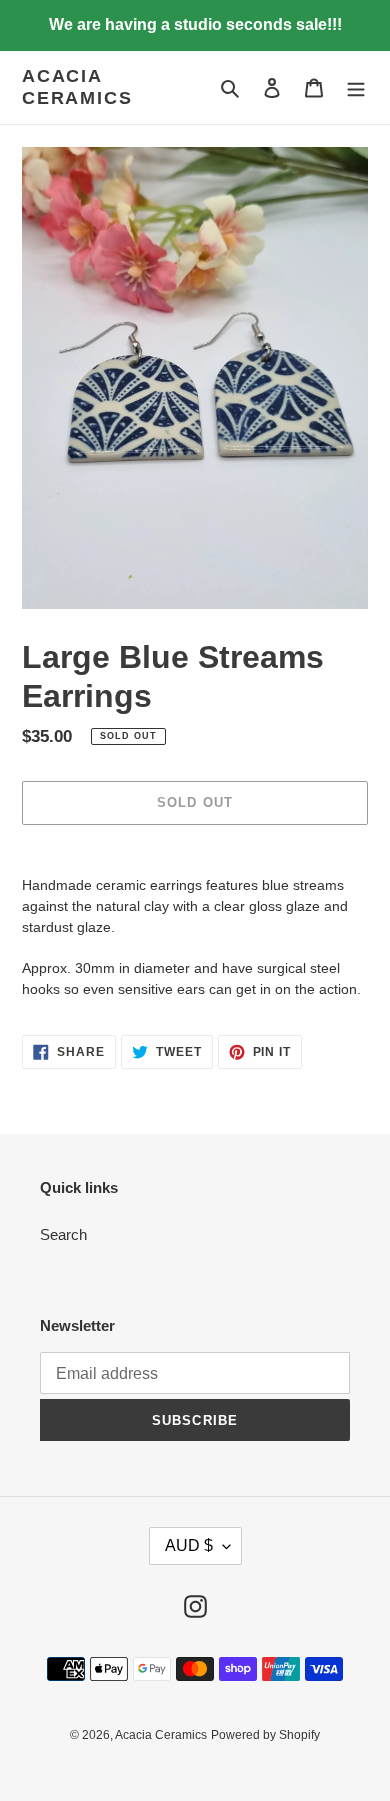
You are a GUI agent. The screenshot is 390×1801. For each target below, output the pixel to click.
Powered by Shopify (265, 1735)
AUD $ (189, 1545)
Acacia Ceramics (77, 87)
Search (63, 1234)
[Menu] (356, 87)
